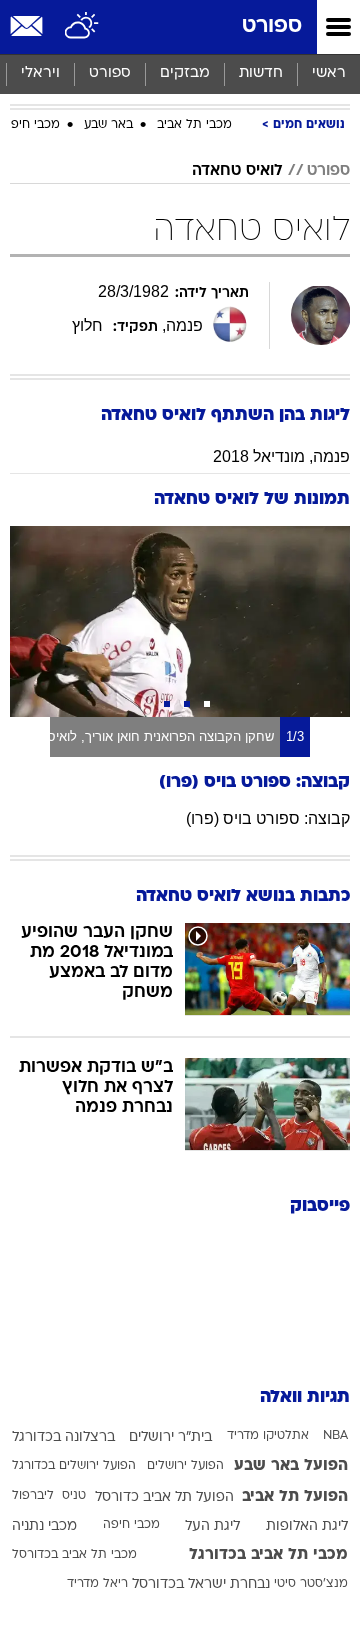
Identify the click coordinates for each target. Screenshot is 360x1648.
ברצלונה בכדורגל (63, 1437)
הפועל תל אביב (295, 1497)
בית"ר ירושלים (170, 1437)
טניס (74, 1496)
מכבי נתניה (44, 1526)
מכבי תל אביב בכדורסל (74, 1555)
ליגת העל (212, 1526)
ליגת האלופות (307, 1526)
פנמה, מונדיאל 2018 (281, 456)
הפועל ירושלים (185, 1466)
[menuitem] (260, 74)
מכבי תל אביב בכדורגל (268, 1555)
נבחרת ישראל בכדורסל (201, 1584)
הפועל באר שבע (291, 1466)
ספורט (272, 26)
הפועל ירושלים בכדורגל (74, 1466)
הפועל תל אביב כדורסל (164, 1497)
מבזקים (185, 73)
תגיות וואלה (305, 1397)
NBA (335, 1436)
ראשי (329, 73)
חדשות (261, 73)
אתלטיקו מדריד (268, 1436)
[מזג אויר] (82, 27)
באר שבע (108, 125)
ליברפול (33, 1496)
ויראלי (40, 73)
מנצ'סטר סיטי (311, 1584)
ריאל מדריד (97, 1584)
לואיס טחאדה (237, 171)
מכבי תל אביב (194, 125)
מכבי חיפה (31, 125)
